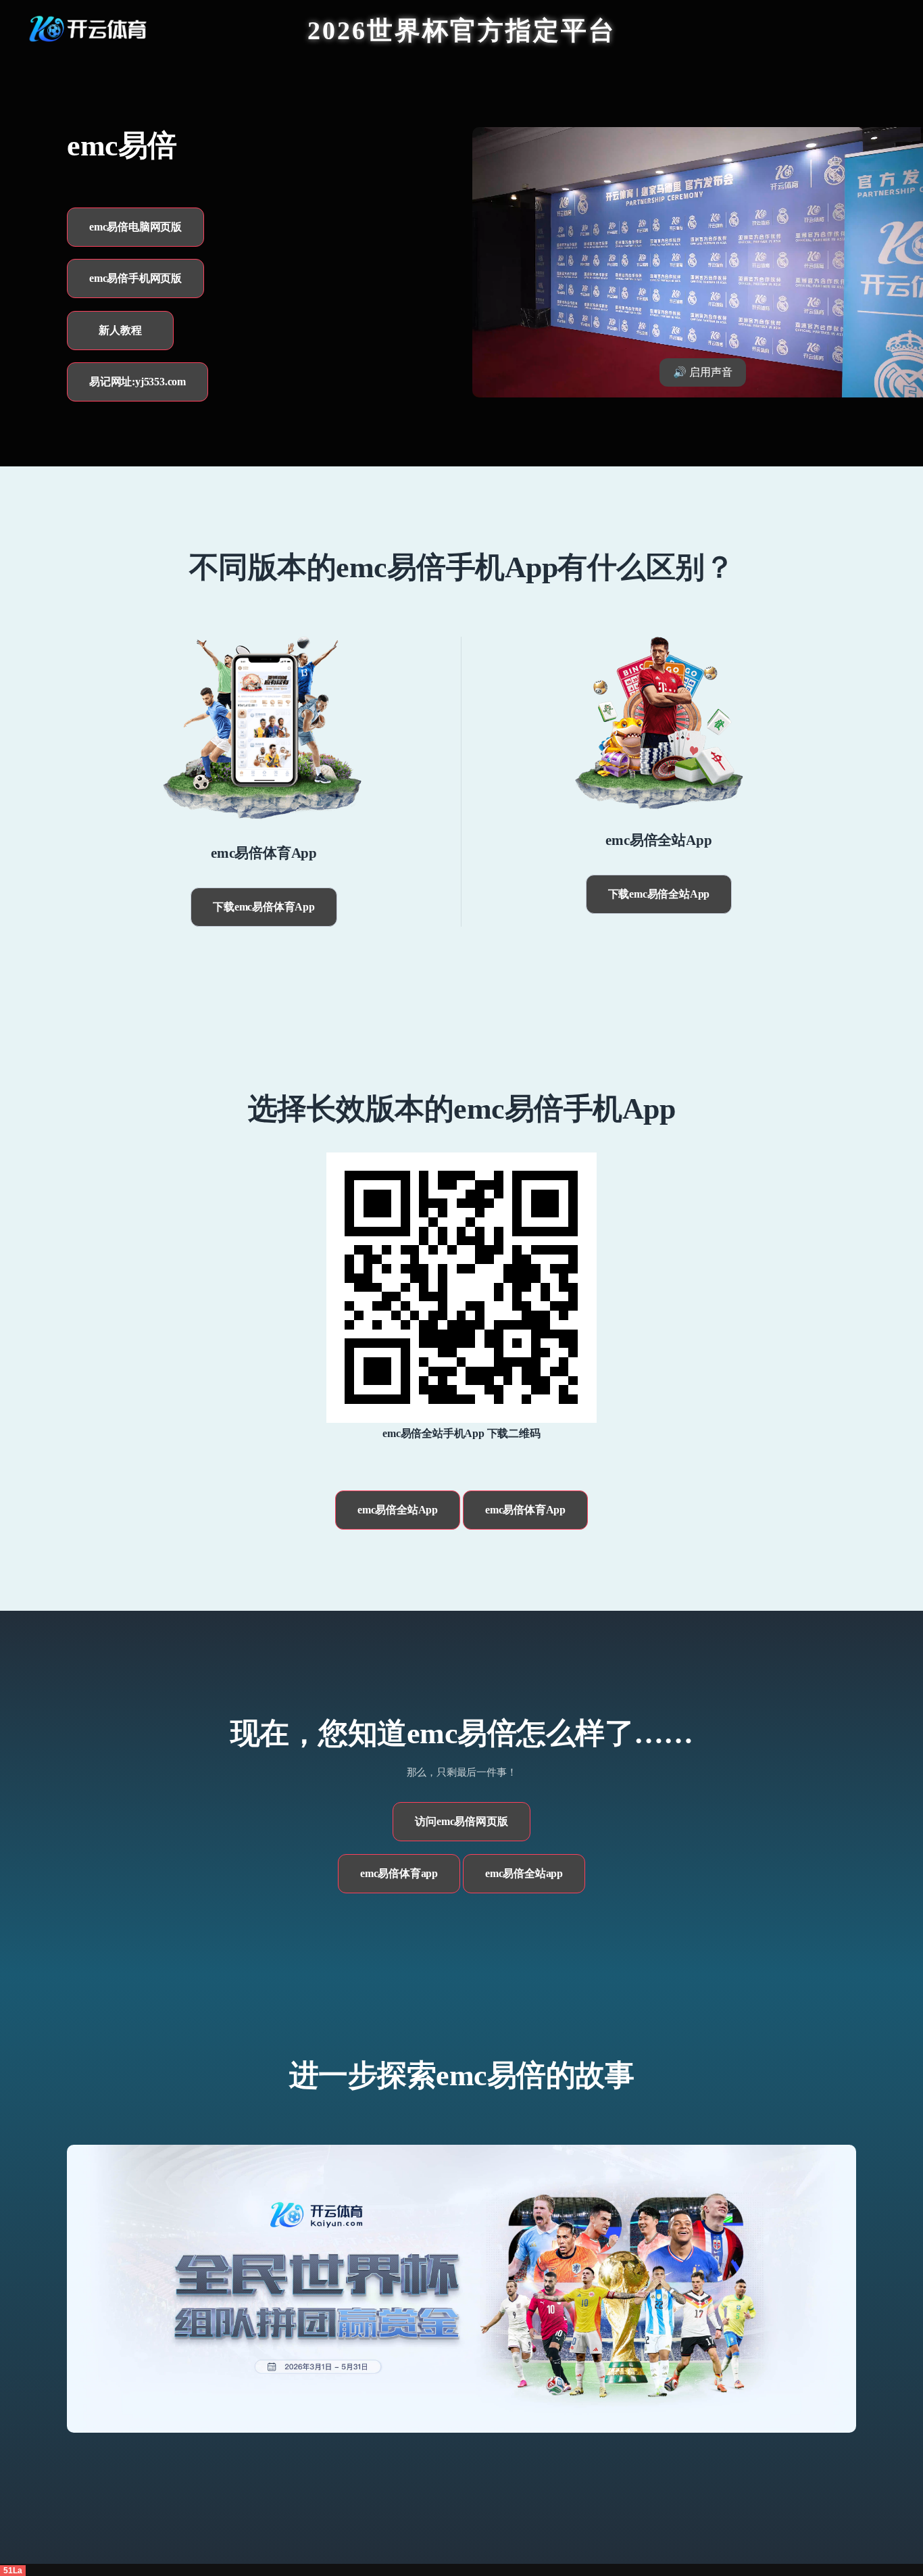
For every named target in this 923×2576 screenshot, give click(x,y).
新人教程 (120, 330)
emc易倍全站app (524, 1873)
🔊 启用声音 (703, 372)
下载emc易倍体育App (264, 907)
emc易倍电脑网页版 (135, 227)
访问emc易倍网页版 (461, 1821)
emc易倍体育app (399, 1873)
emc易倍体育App (525, 1510)
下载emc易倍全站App (659, 894)
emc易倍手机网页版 (135, 278)
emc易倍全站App (398, 1510)
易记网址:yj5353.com (138, 382)
